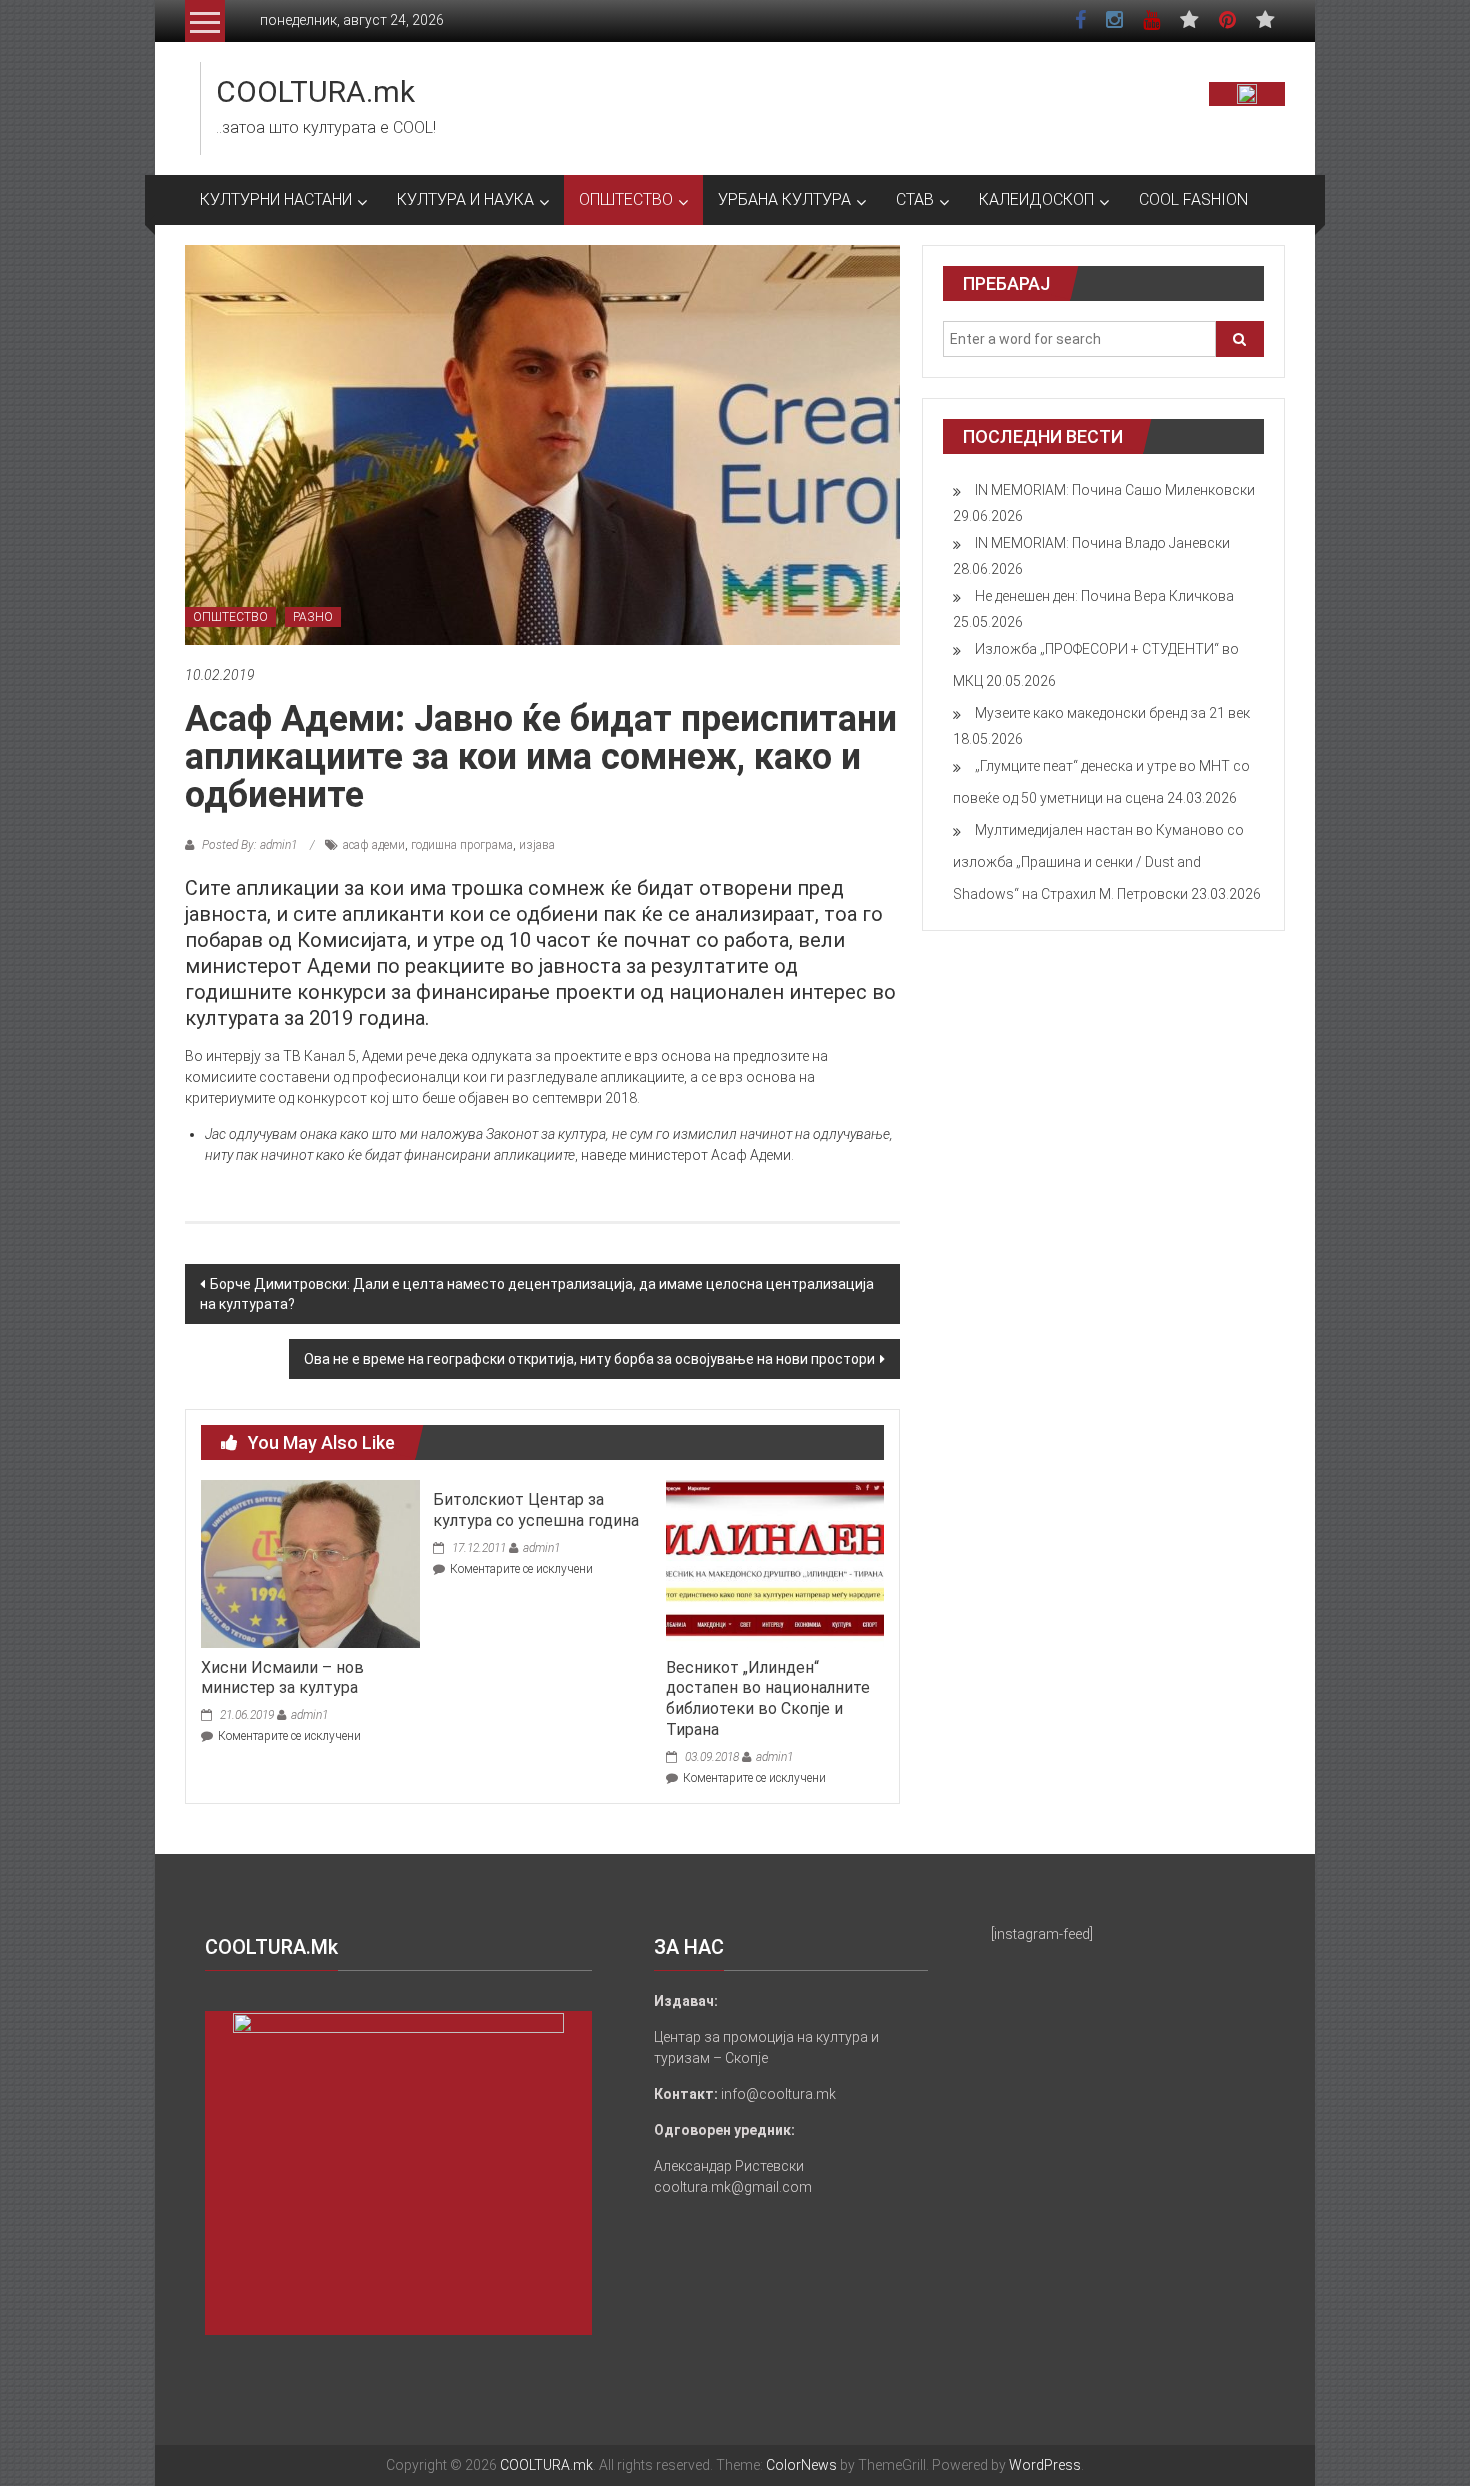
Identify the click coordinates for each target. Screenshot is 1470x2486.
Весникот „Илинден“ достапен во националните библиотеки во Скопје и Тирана (768, 1698)
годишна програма (462, 845)
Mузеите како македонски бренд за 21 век (1112, 713)
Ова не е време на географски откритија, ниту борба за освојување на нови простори (589, 1359)
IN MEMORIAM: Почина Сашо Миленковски (1115, 490)
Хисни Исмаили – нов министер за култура (282, 1678)
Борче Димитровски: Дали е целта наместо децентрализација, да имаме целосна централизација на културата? (537, 1294)
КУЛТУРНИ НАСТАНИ (276, 199)
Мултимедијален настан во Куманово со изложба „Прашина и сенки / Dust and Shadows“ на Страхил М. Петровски (1098, 862)
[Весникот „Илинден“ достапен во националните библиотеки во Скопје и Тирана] (775, 1563)
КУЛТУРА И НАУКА (465, 199)
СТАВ (915, 199)
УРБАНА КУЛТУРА (784, 199)
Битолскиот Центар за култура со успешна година (536, 1510)
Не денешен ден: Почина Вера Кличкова (1104, 596)
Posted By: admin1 (249, 845)
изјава (537, 845)
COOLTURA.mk (315, 91)
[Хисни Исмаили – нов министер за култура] (310, 1563)
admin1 (309, 1715)
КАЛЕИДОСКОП (1036, 199)
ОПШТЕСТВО (626, 199)
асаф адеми (374, 845)
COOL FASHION (1193, 199)
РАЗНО (313, 617)
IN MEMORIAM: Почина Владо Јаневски (1102, 543)
